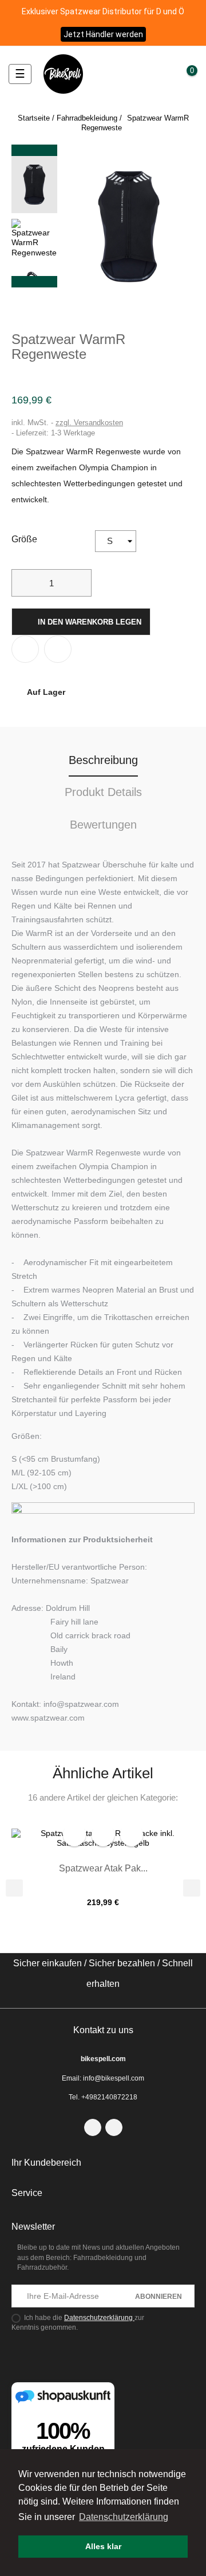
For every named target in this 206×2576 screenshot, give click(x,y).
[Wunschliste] (168, 73)
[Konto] (153, 74)
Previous (34, 282)
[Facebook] (93, 2127)
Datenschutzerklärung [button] (124, 2517)
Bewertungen (103, 825)
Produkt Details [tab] (103, 792)
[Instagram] (114, 2127)
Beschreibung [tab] (103, 760)
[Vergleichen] (58, 649)
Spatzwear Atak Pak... (103, 1868)
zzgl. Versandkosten (89, 423)
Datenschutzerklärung (99, 2318)
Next (34, 150)
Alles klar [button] (103, 2546)
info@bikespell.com (114, 2078)
